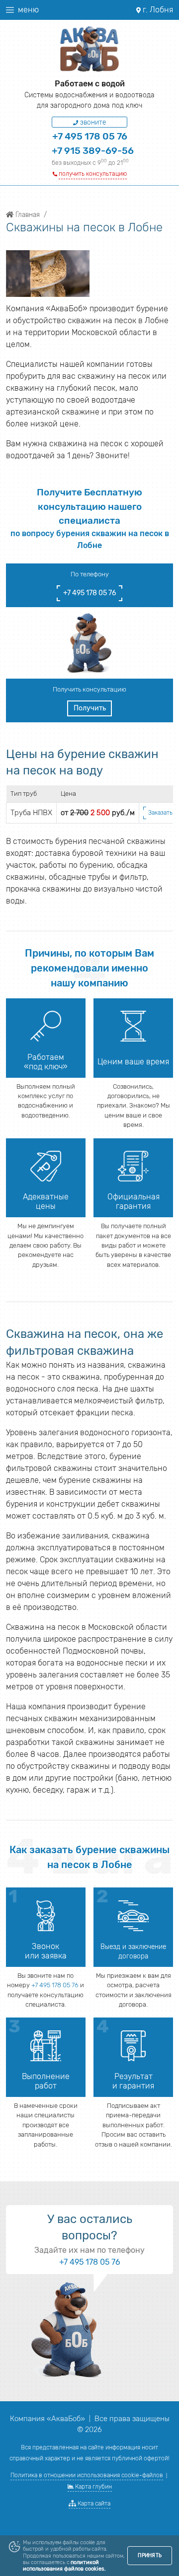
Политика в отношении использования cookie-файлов (87, 2475)
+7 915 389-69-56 (93, 151)
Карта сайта (93, 2504)
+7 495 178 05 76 (90, 136)
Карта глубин (93, 2487)
